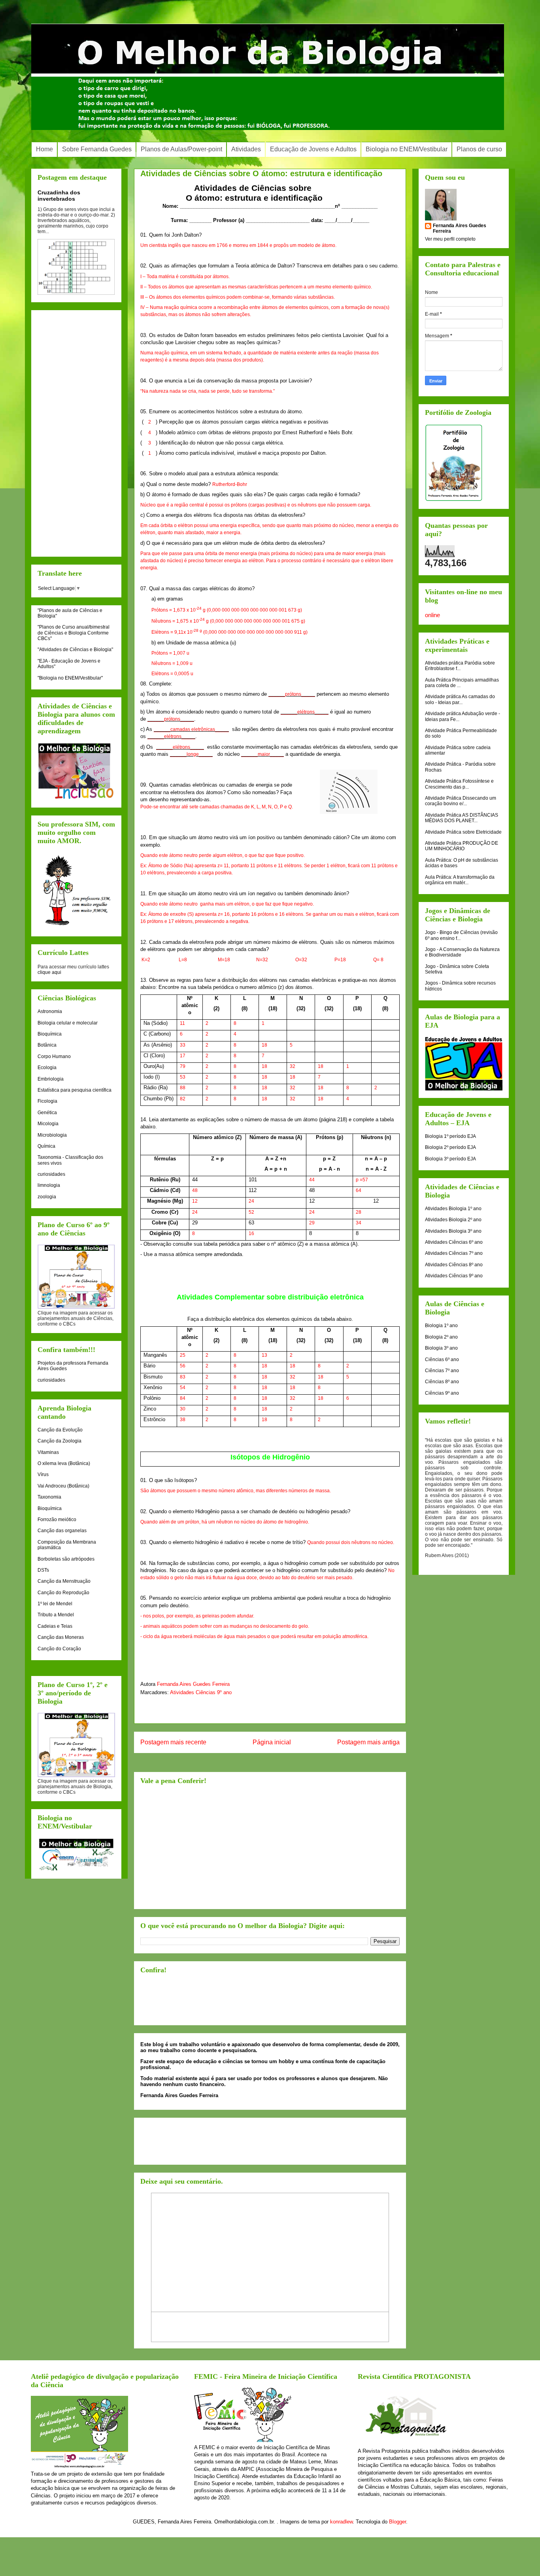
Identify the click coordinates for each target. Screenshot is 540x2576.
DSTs (43, 1570)
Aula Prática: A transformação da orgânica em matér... (460, 880)
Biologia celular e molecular (68, 1023)
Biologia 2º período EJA (450, 1147)
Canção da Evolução (60, 1430)
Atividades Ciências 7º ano (454, 1253)
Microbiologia (52, 1135)
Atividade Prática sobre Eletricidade (463, 832)
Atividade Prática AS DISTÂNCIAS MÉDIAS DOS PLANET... (462, 818)
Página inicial (272, 1742)
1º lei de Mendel (55, 1604)
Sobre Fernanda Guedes (97, 149)
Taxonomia (49, 1497)
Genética (47, 1113)
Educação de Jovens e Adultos (313, 149)
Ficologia (47, 1101)
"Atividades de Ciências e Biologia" (75, 650)
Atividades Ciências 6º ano (454, 1242)
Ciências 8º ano (442, 1382)
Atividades (246, 149)
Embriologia (51, 1079)
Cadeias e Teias (55, 1626)
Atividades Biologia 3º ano (453, 1231)
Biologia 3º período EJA (450, 1159)
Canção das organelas (62, 1531)
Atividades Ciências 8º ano (454, 1265)
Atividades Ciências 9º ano (201, 1692)
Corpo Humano (54, 1056)
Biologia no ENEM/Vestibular (407, 149)
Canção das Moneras (61, 1637)
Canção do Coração (59, 1649)
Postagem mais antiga (368, 1742)
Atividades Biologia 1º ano (453, 1209)
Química (46, 1146)
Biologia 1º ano (441, 1326)
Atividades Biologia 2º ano (453, 1220)
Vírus (43, 1474)
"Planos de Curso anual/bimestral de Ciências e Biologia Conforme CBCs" (74, 633)
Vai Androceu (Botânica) (63, 1486)
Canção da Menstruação (64, 1581)
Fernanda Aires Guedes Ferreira (193, 1684)
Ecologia (47, 1068)
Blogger (397, 2522)
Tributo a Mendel (56, 1615)
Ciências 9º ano (442, 1393)
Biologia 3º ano (441, 1348)
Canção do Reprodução (63, 1593)
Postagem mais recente (173, 1742)
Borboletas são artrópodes (66, 1559)
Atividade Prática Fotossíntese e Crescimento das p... (459, 784)
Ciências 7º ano (442, 1371)
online (432, 615)
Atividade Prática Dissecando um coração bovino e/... (461, 801)
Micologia (48, 1124)
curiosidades (51, 1174)
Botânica (47, 1045)
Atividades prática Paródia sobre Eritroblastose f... (460, 666)
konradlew (341, 2522)
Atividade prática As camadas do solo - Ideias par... (460, 699)
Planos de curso (479, 149)
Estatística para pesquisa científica (75, 1090)
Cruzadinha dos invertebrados (59, 196)
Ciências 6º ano (442, 1360)
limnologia (49, 1185)
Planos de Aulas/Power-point (181, 149)
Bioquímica (50, 1034)
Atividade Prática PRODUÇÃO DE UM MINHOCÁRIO (462, 846)
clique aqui (49, 972)
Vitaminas (48, 1452)
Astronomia (50, 1011)
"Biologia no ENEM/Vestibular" (70, 678)
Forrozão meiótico (57, 1520)
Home (44, 149)
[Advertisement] (270, 1847)
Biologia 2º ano (441, 1337)
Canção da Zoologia (59, 1441)
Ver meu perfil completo (450, 239)
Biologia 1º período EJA (450, 1136)
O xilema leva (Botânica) (64, 1463)
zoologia (47, 1197)
